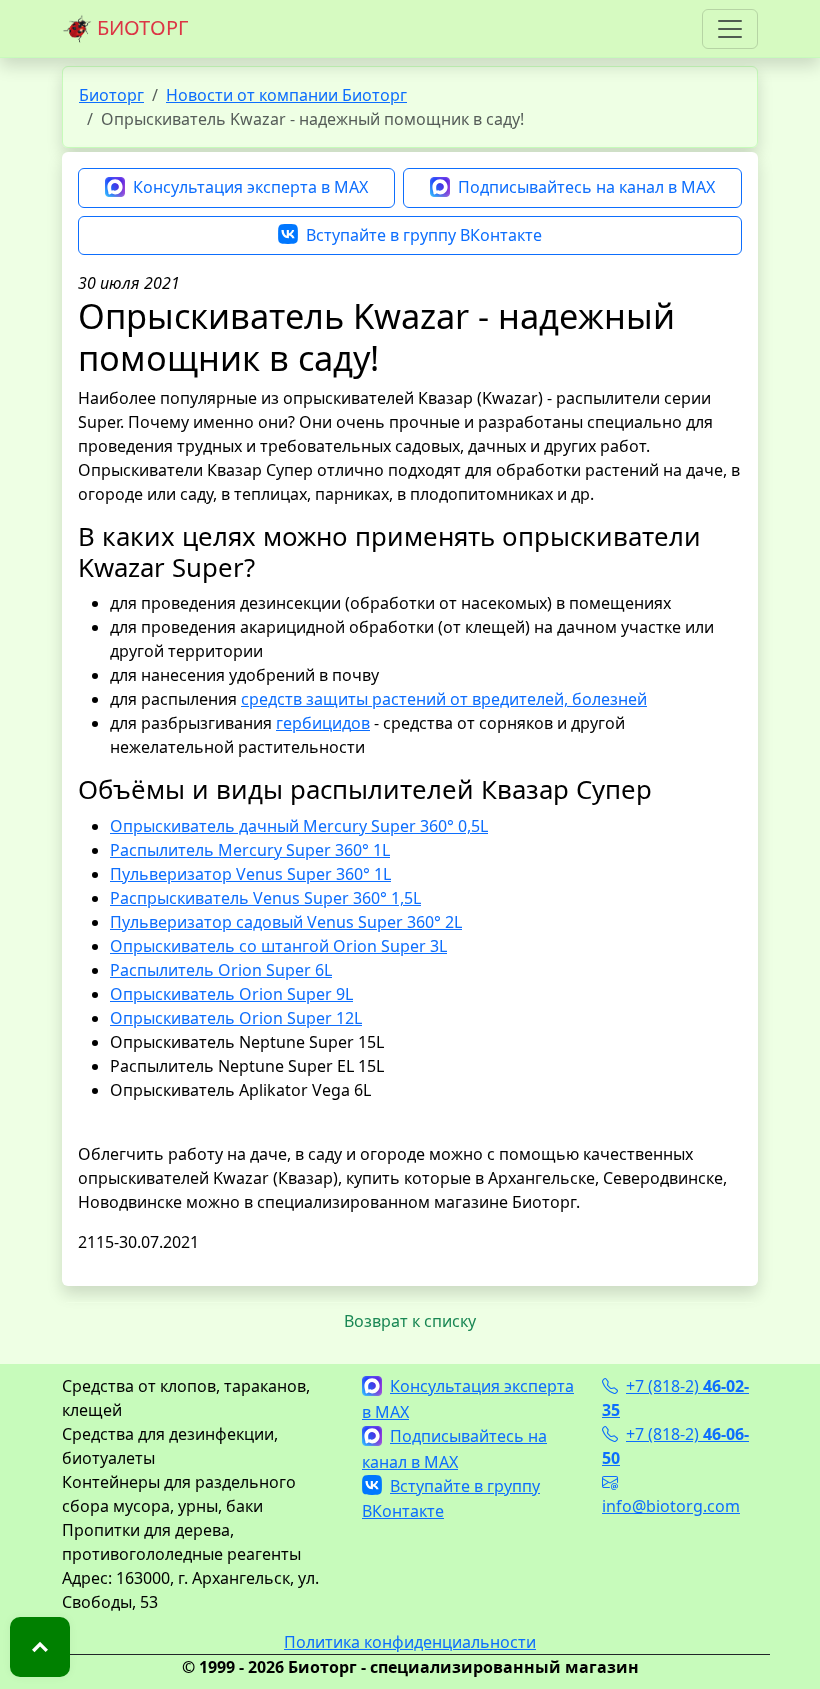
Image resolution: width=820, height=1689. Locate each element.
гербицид (313, 723)
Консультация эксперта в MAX (250, 187)
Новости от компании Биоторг (286, 95)
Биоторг (111, 95)
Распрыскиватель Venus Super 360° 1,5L (265, 898)
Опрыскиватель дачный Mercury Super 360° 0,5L (299, 826)
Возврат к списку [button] (410, 1321)
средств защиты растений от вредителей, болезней (444, 699)
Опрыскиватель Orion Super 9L (231, 994)
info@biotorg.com (671, 1506)
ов (360, 723)
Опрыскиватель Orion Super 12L (236, 1018)
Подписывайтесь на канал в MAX (586, 187)
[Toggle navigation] (730, 29)
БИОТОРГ (140, 27)
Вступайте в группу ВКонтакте (424, 235)
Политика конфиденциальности (410, 1642)
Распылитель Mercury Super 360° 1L (250, 850)
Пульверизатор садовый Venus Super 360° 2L (286, 922)
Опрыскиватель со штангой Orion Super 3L (278, 946)
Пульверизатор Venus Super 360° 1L (250, 874)
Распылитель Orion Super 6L (221, 970)
